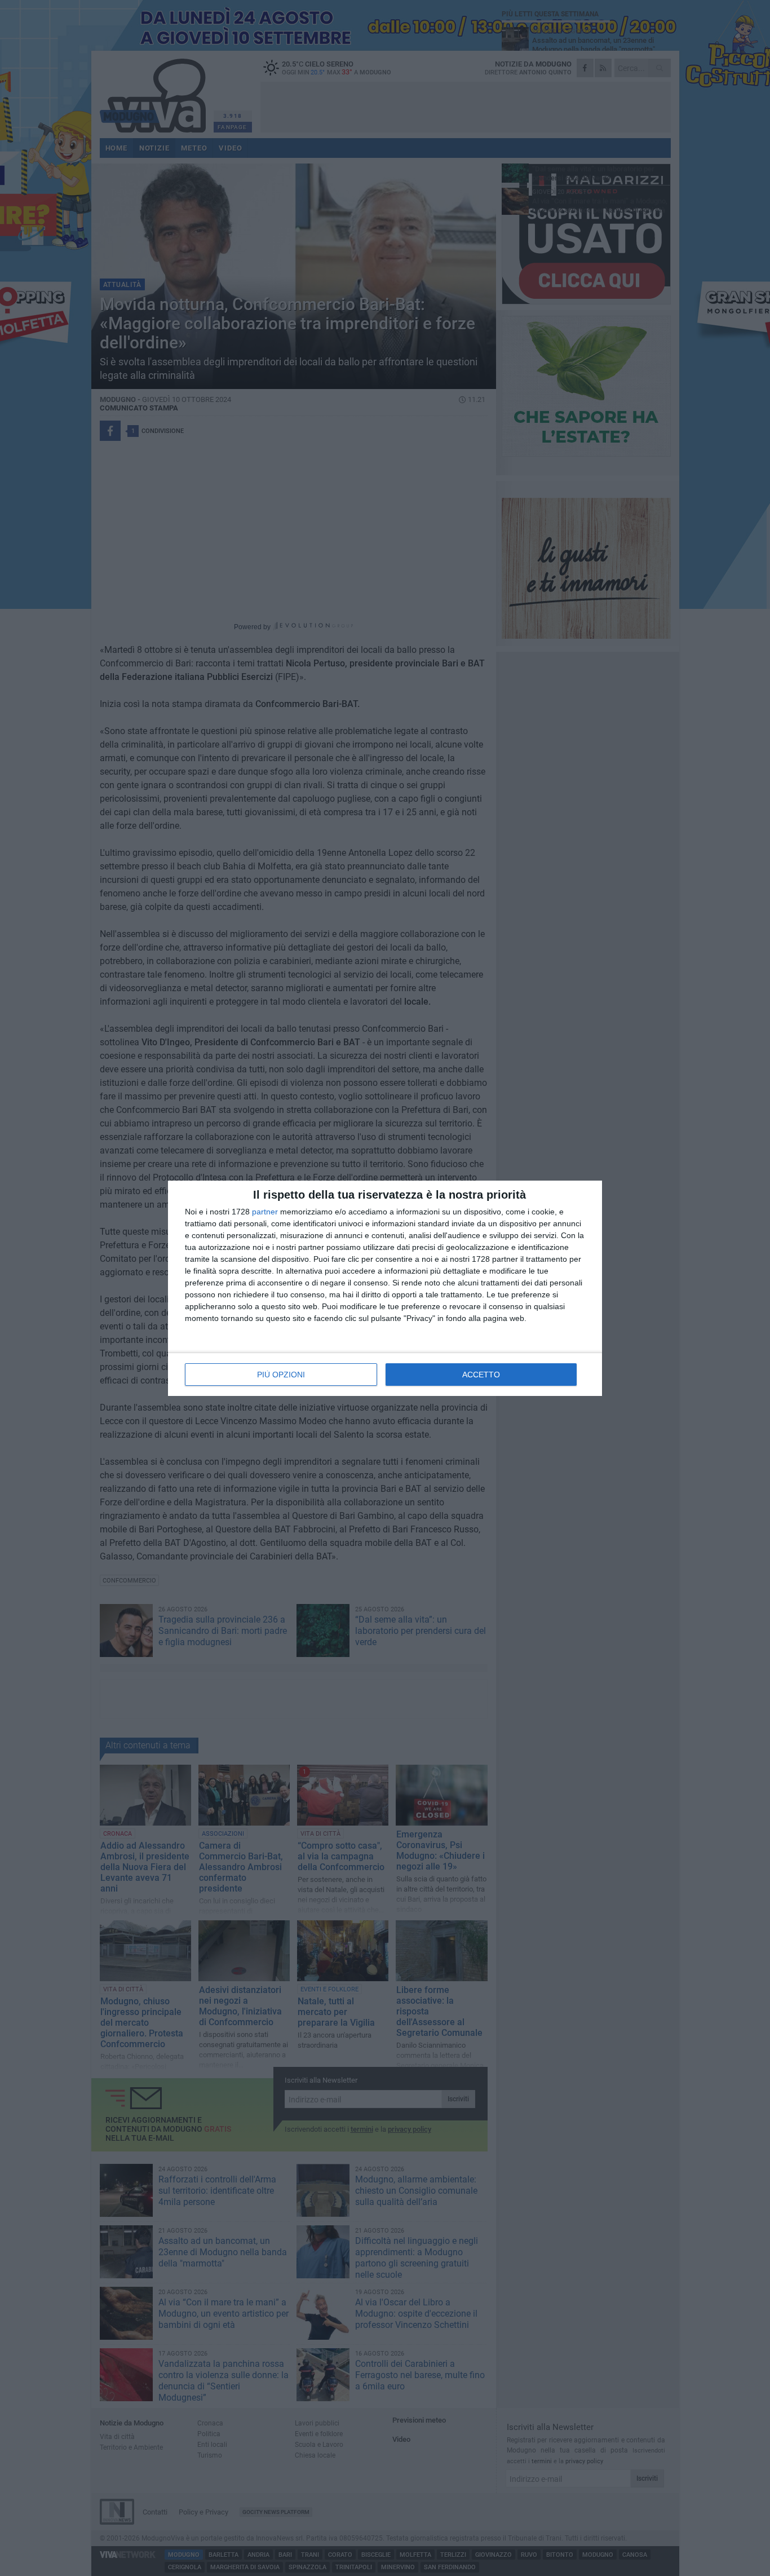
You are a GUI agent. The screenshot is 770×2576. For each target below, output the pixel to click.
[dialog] (385, 1288)
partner (265, 1212)
